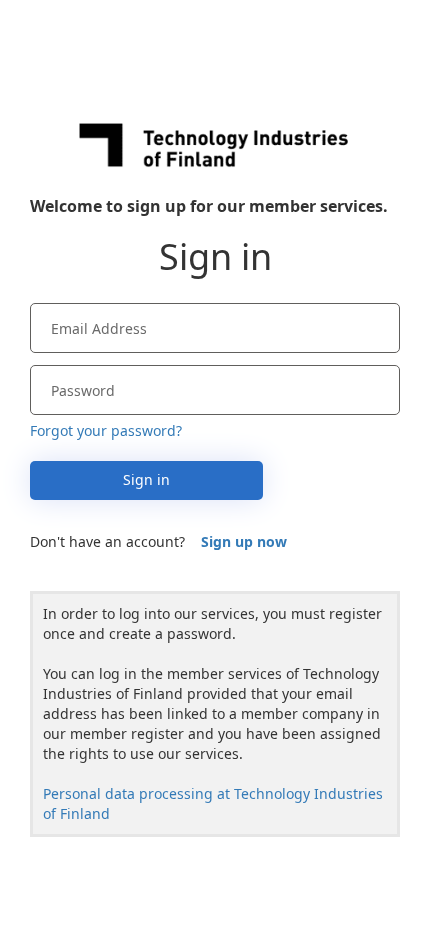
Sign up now (244, 541)
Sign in (146, 479)
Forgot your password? (106, 430)
